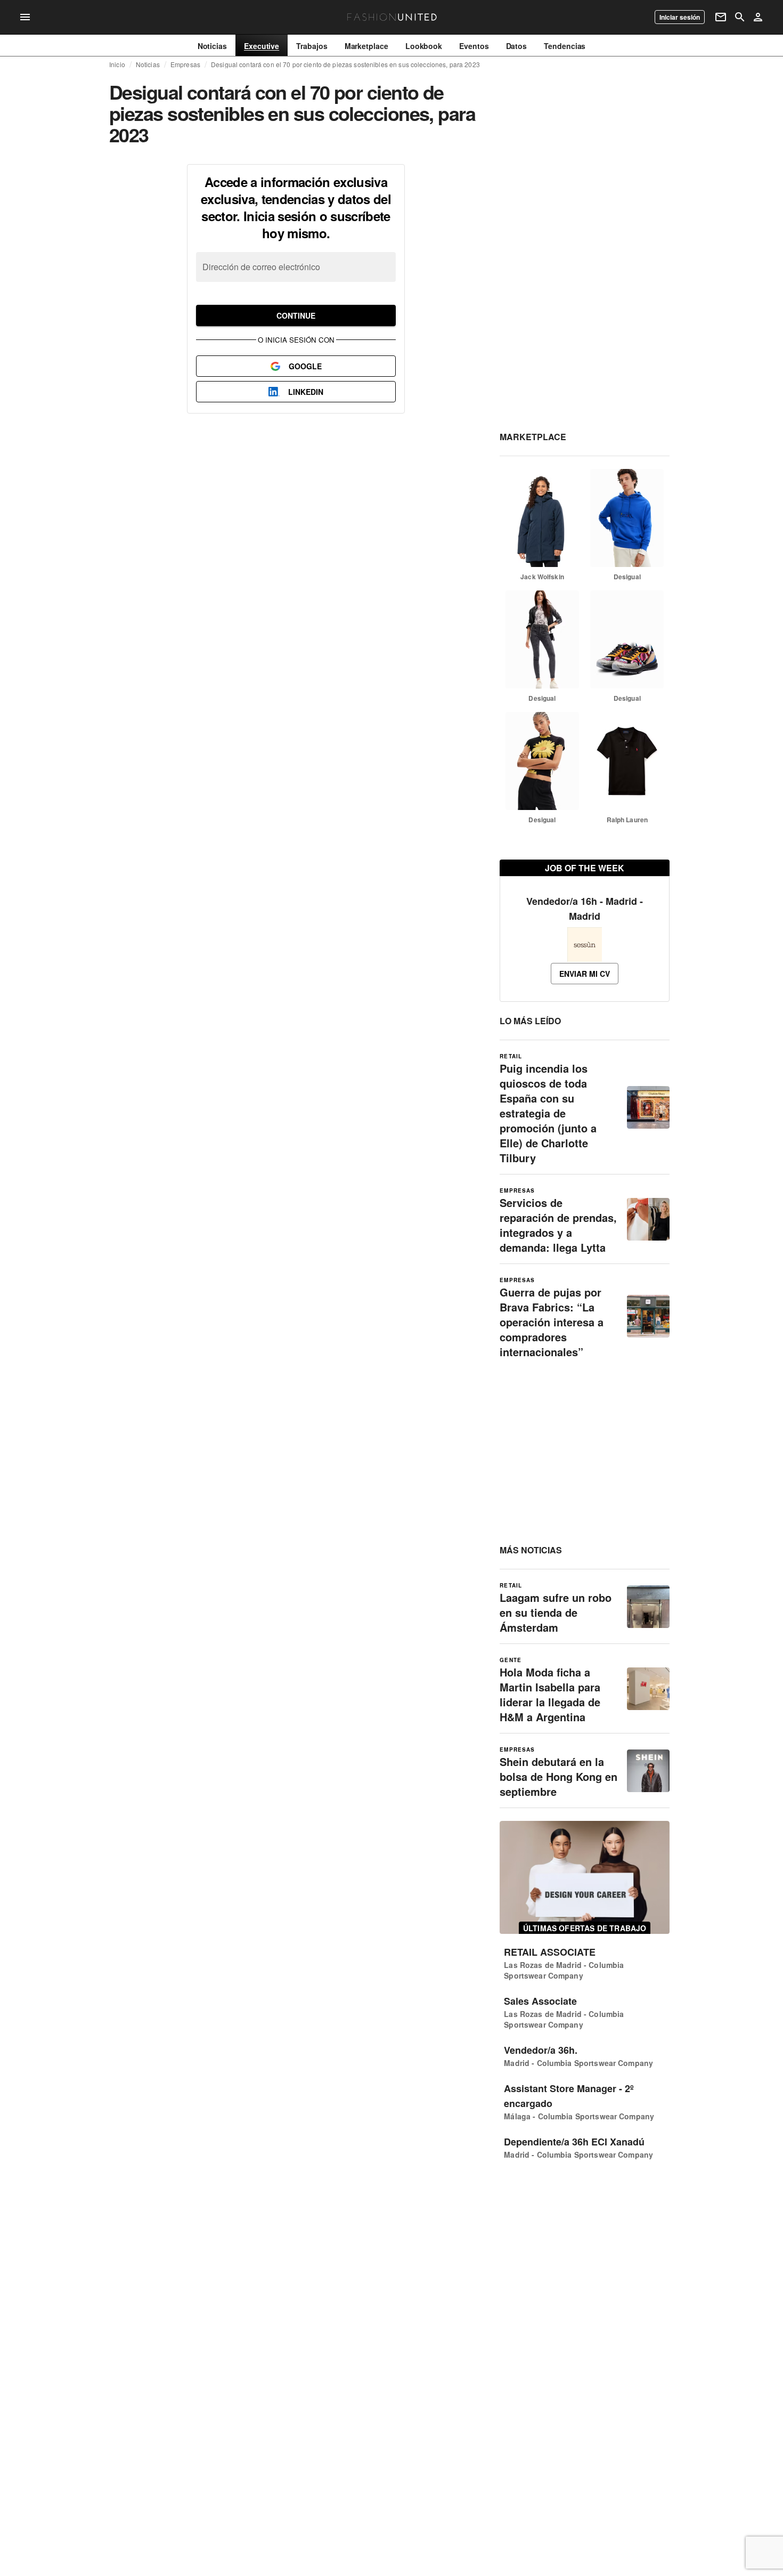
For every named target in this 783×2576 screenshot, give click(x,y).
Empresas (185, 64)
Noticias (148, 64)
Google (305, 366)
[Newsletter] (721, 17)
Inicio (117, 64)
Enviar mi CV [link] (585, 974)
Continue (296, 315)
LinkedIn (306, 392)
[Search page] (740, 17)
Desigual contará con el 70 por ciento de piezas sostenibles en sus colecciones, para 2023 (345, 64)
